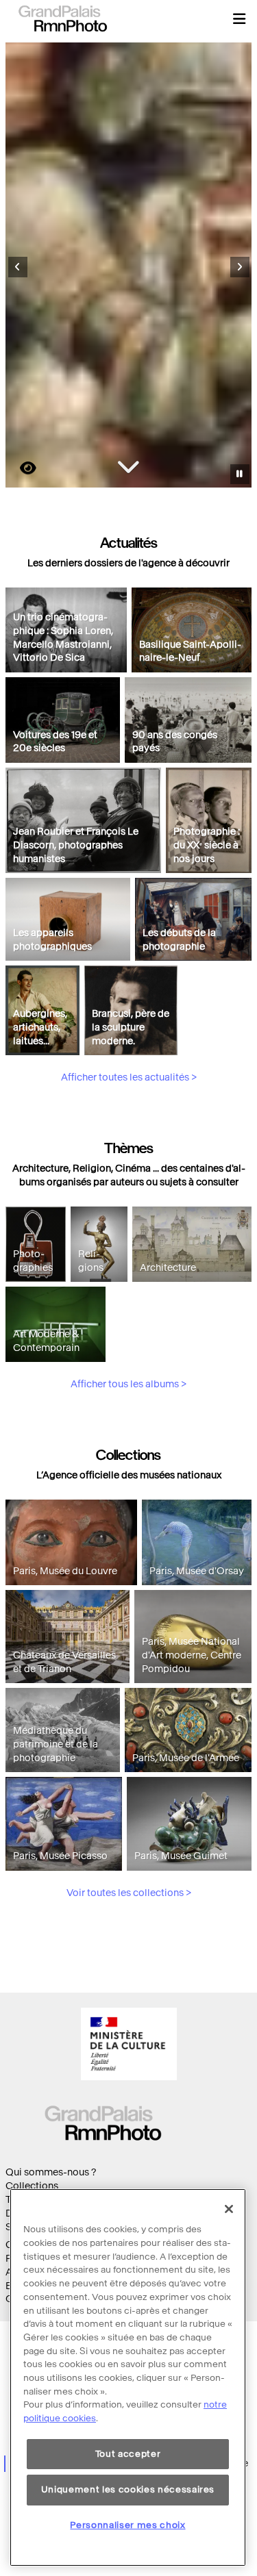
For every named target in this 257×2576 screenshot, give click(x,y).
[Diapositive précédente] (18, 267)
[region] (128, 2377)
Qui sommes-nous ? (51, 2172)
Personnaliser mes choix (127, 2525)
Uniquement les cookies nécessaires (128, 2489)
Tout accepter (128, 2454)
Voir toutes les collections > (129, 1893)
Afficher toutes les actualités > (129, 1077)
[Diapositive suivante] (240, 267)
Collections (32, 2186)
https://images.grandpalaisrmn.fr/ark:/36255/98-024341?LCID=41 (20, 468)
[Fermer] (229, 2209)
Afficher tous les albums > (128, 1384)
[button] (239, 18)
